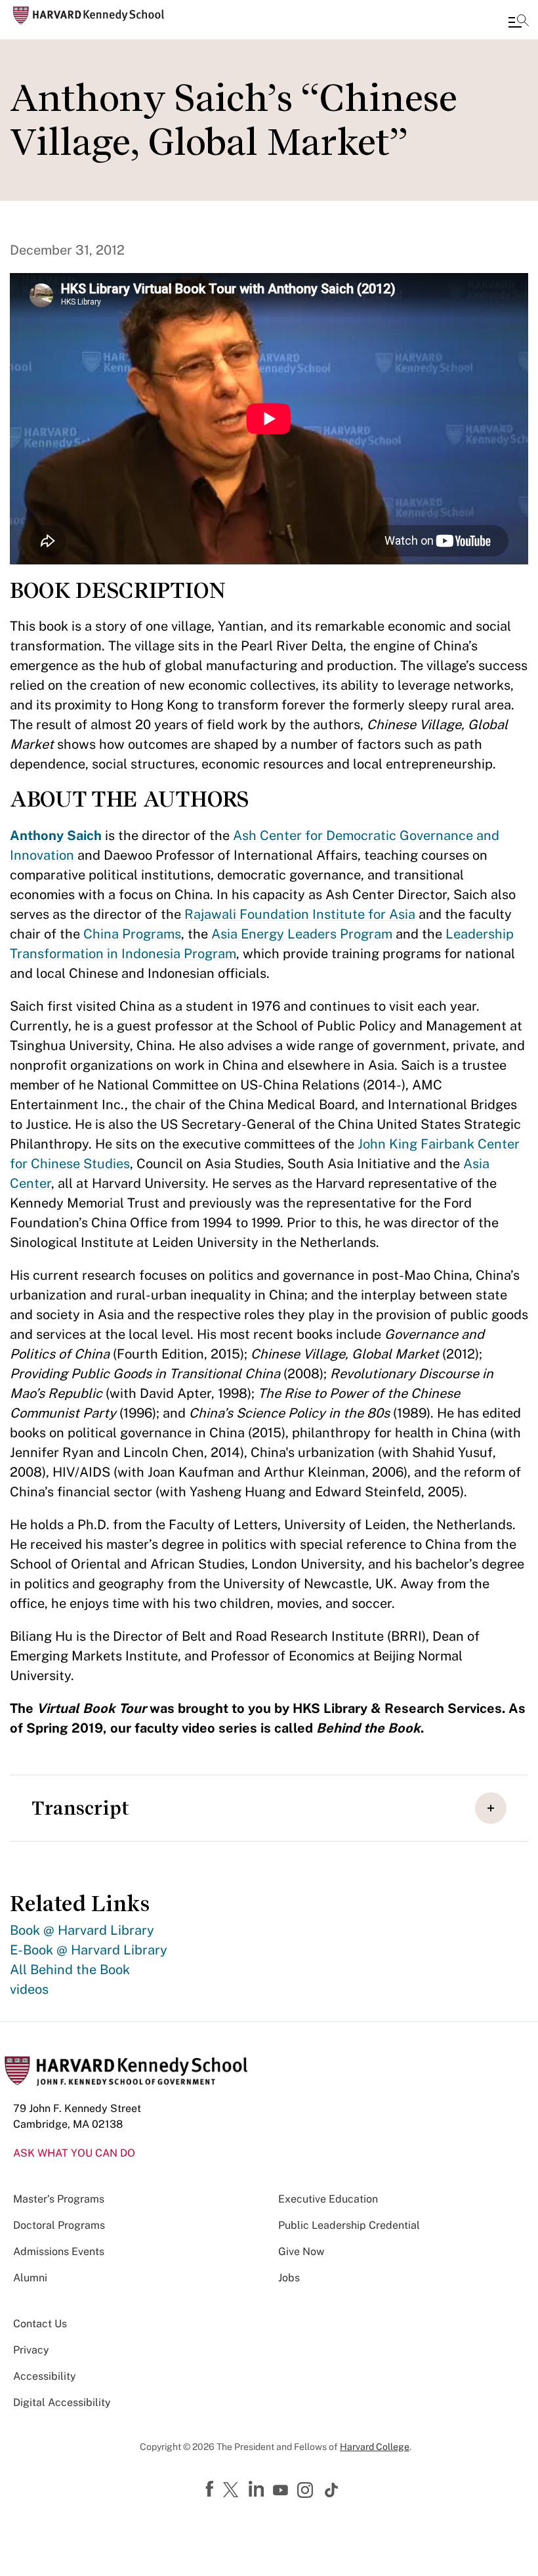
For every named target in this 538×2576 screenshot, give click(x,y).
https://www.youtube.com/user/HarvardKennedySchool (282, 2491)
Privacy (31, 2350)
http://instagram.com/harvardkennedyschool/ (307, 2491)
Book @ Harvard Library (82, 1930)
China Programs (132, 934)
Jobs (289, 2278)
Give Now (301, 2251)
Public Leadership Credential (349, 2225)
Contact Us (40, 2324)
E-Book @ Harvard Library (89, 1950)
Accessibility (45, 2376)
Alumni (30, 2278)
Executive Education (328, 2199)
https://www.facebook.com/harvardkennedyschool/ (211, 2489)
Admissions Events (59, 2251)
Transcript (80, 1808)
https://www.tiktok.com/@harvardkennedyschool (332, 2490)
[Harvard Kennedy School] (89, 15)
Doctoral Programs (59, 2225)
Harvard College (375, 2447)
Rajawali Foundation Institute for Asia (300, 914)
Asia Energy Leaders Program (302, 934)
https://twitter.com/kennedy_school (233, 2491)
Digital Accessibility (62, 2402)
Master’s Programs (59, 2199)
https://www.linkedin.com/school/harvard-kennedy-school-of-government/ (258, 2489)
